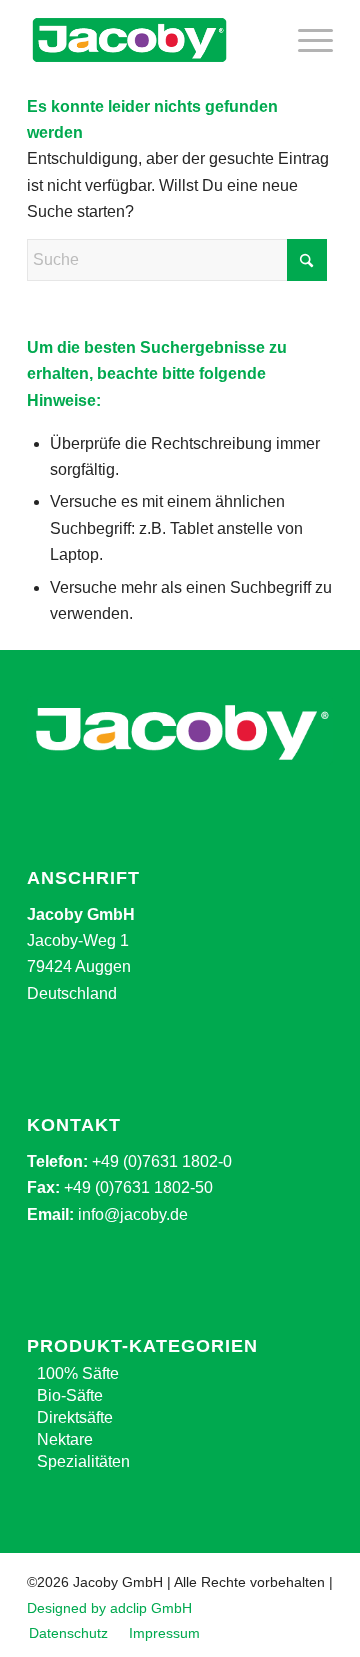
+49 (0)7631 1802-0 (162, 1161)
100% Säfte (78, 1373)
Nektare (65, 1439)
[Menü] (305, 40)
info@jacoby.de (133, 1214)
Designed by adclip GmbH (109, 1608)
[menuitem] (305, 40)
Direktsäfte (75, 1417)
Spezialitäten (83, 1461)
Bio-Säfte (70, 1395)
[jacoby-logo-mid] (149, 40)
